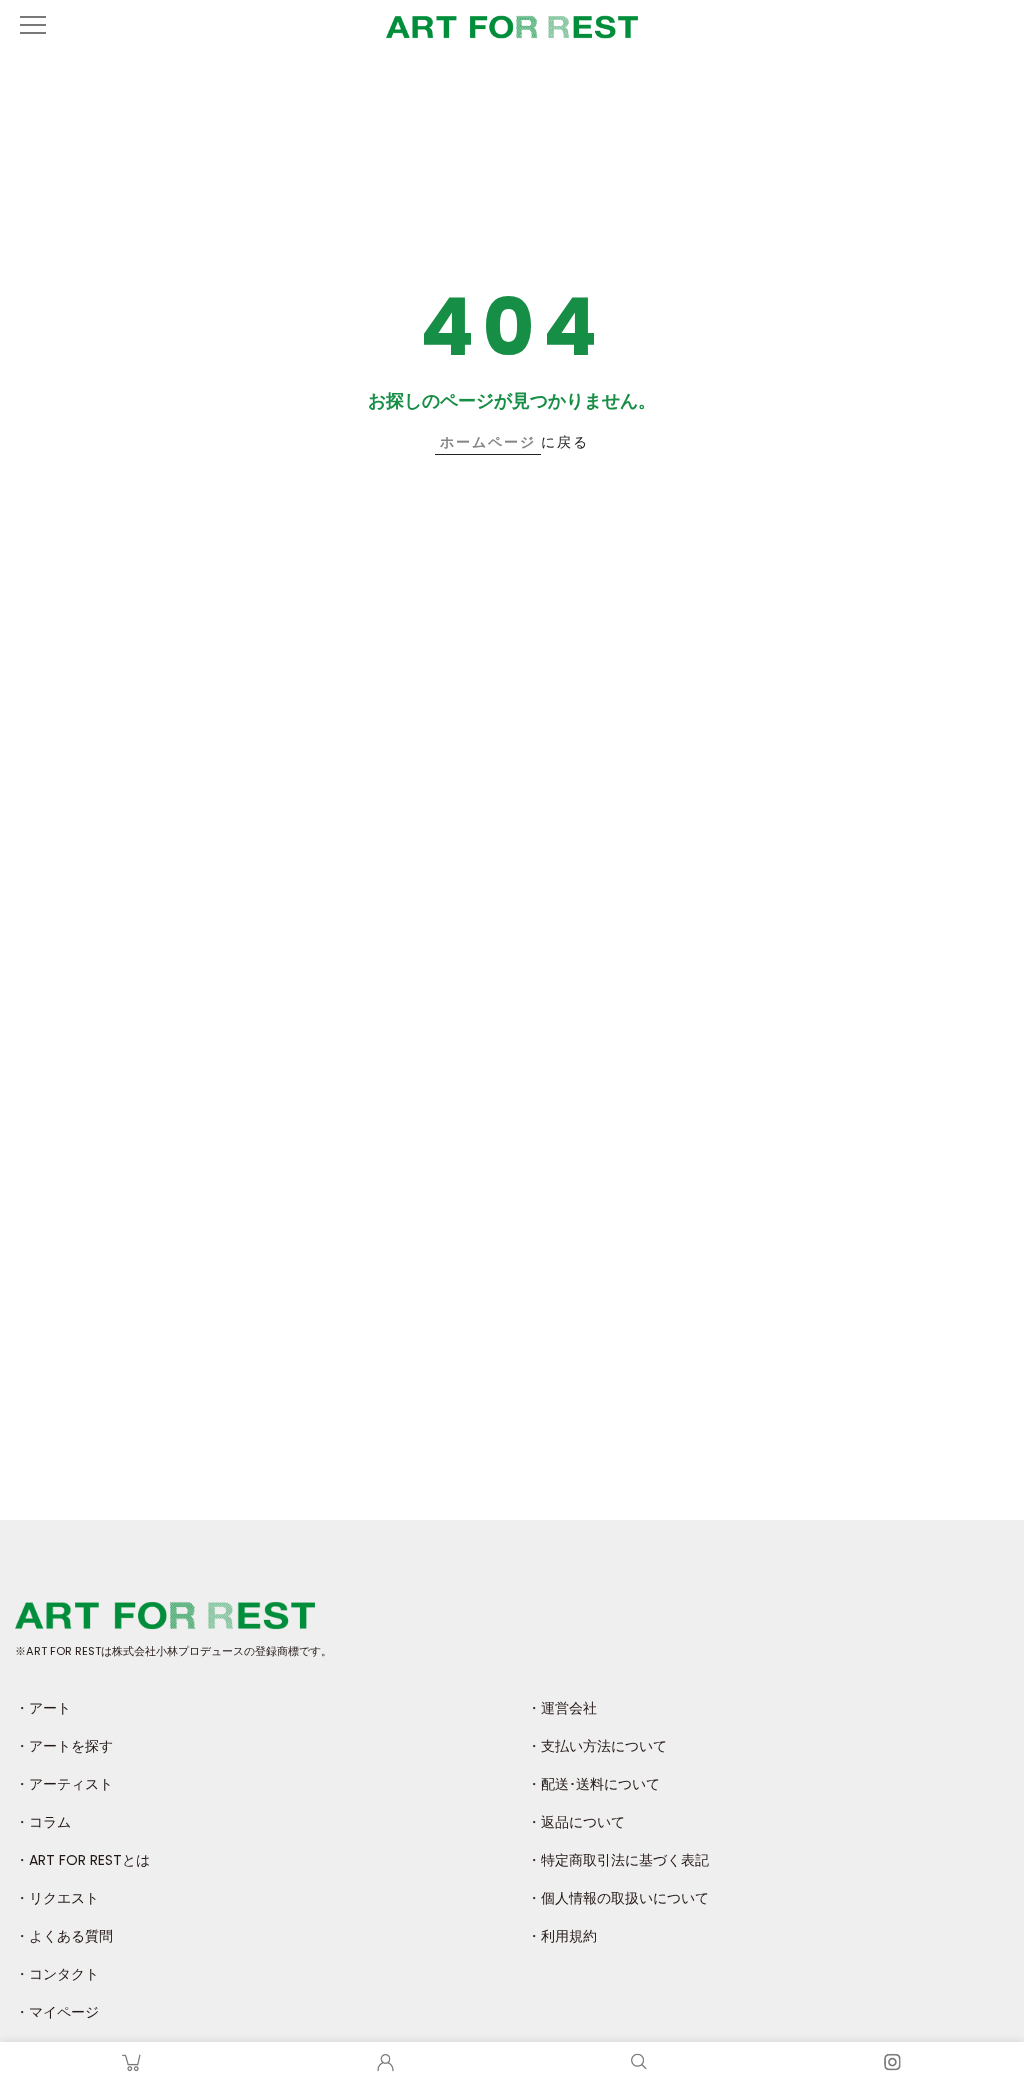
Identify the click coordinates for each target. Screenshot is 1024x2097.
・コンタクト (57, 1974)
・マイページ (57, 2012)
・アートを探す (64, 1746)
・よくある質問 (64, 1936)
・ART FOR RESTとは (82, 1860)
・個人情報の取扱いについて (618, 1898)
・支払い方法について (597, 1746)
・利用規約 (562, 1936)
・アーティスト (64, 1784)
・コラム (43, 1822)
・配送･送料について (593, 1784)
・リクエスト (57, 1898)
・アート (43, 1708)
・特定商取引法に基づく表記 (618, 1860)
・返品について (576, 1822)
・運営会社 (562, 1708)
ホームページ (488, 442)
